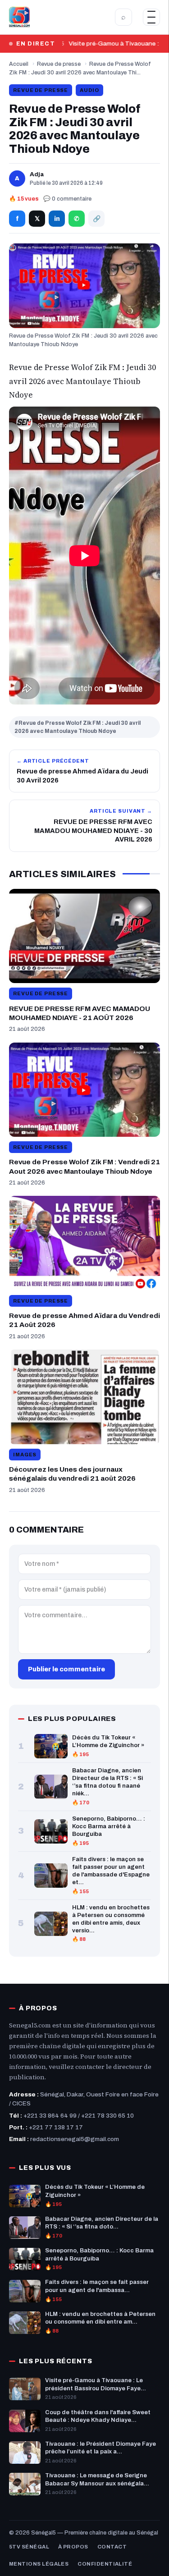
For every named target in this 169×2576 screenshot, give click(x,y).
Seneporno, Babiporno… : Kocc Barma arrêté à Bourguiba (109, 1826)
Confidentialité (105, 2564)
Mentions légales (39, 2564)
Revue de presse (59, 64)
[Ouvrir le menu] (151, 17)
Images (25, 1455)
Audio (89, 90)
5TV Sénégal (29, 2547)
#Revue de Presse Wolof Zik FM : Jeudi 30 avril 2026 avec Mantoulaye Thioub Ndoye (78, 727)
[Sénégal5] (19, 17)
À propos (73, 2547)
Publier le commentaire (66, 1669)
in (57, 219)
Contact (112, 2547)
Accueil (19, 64)
